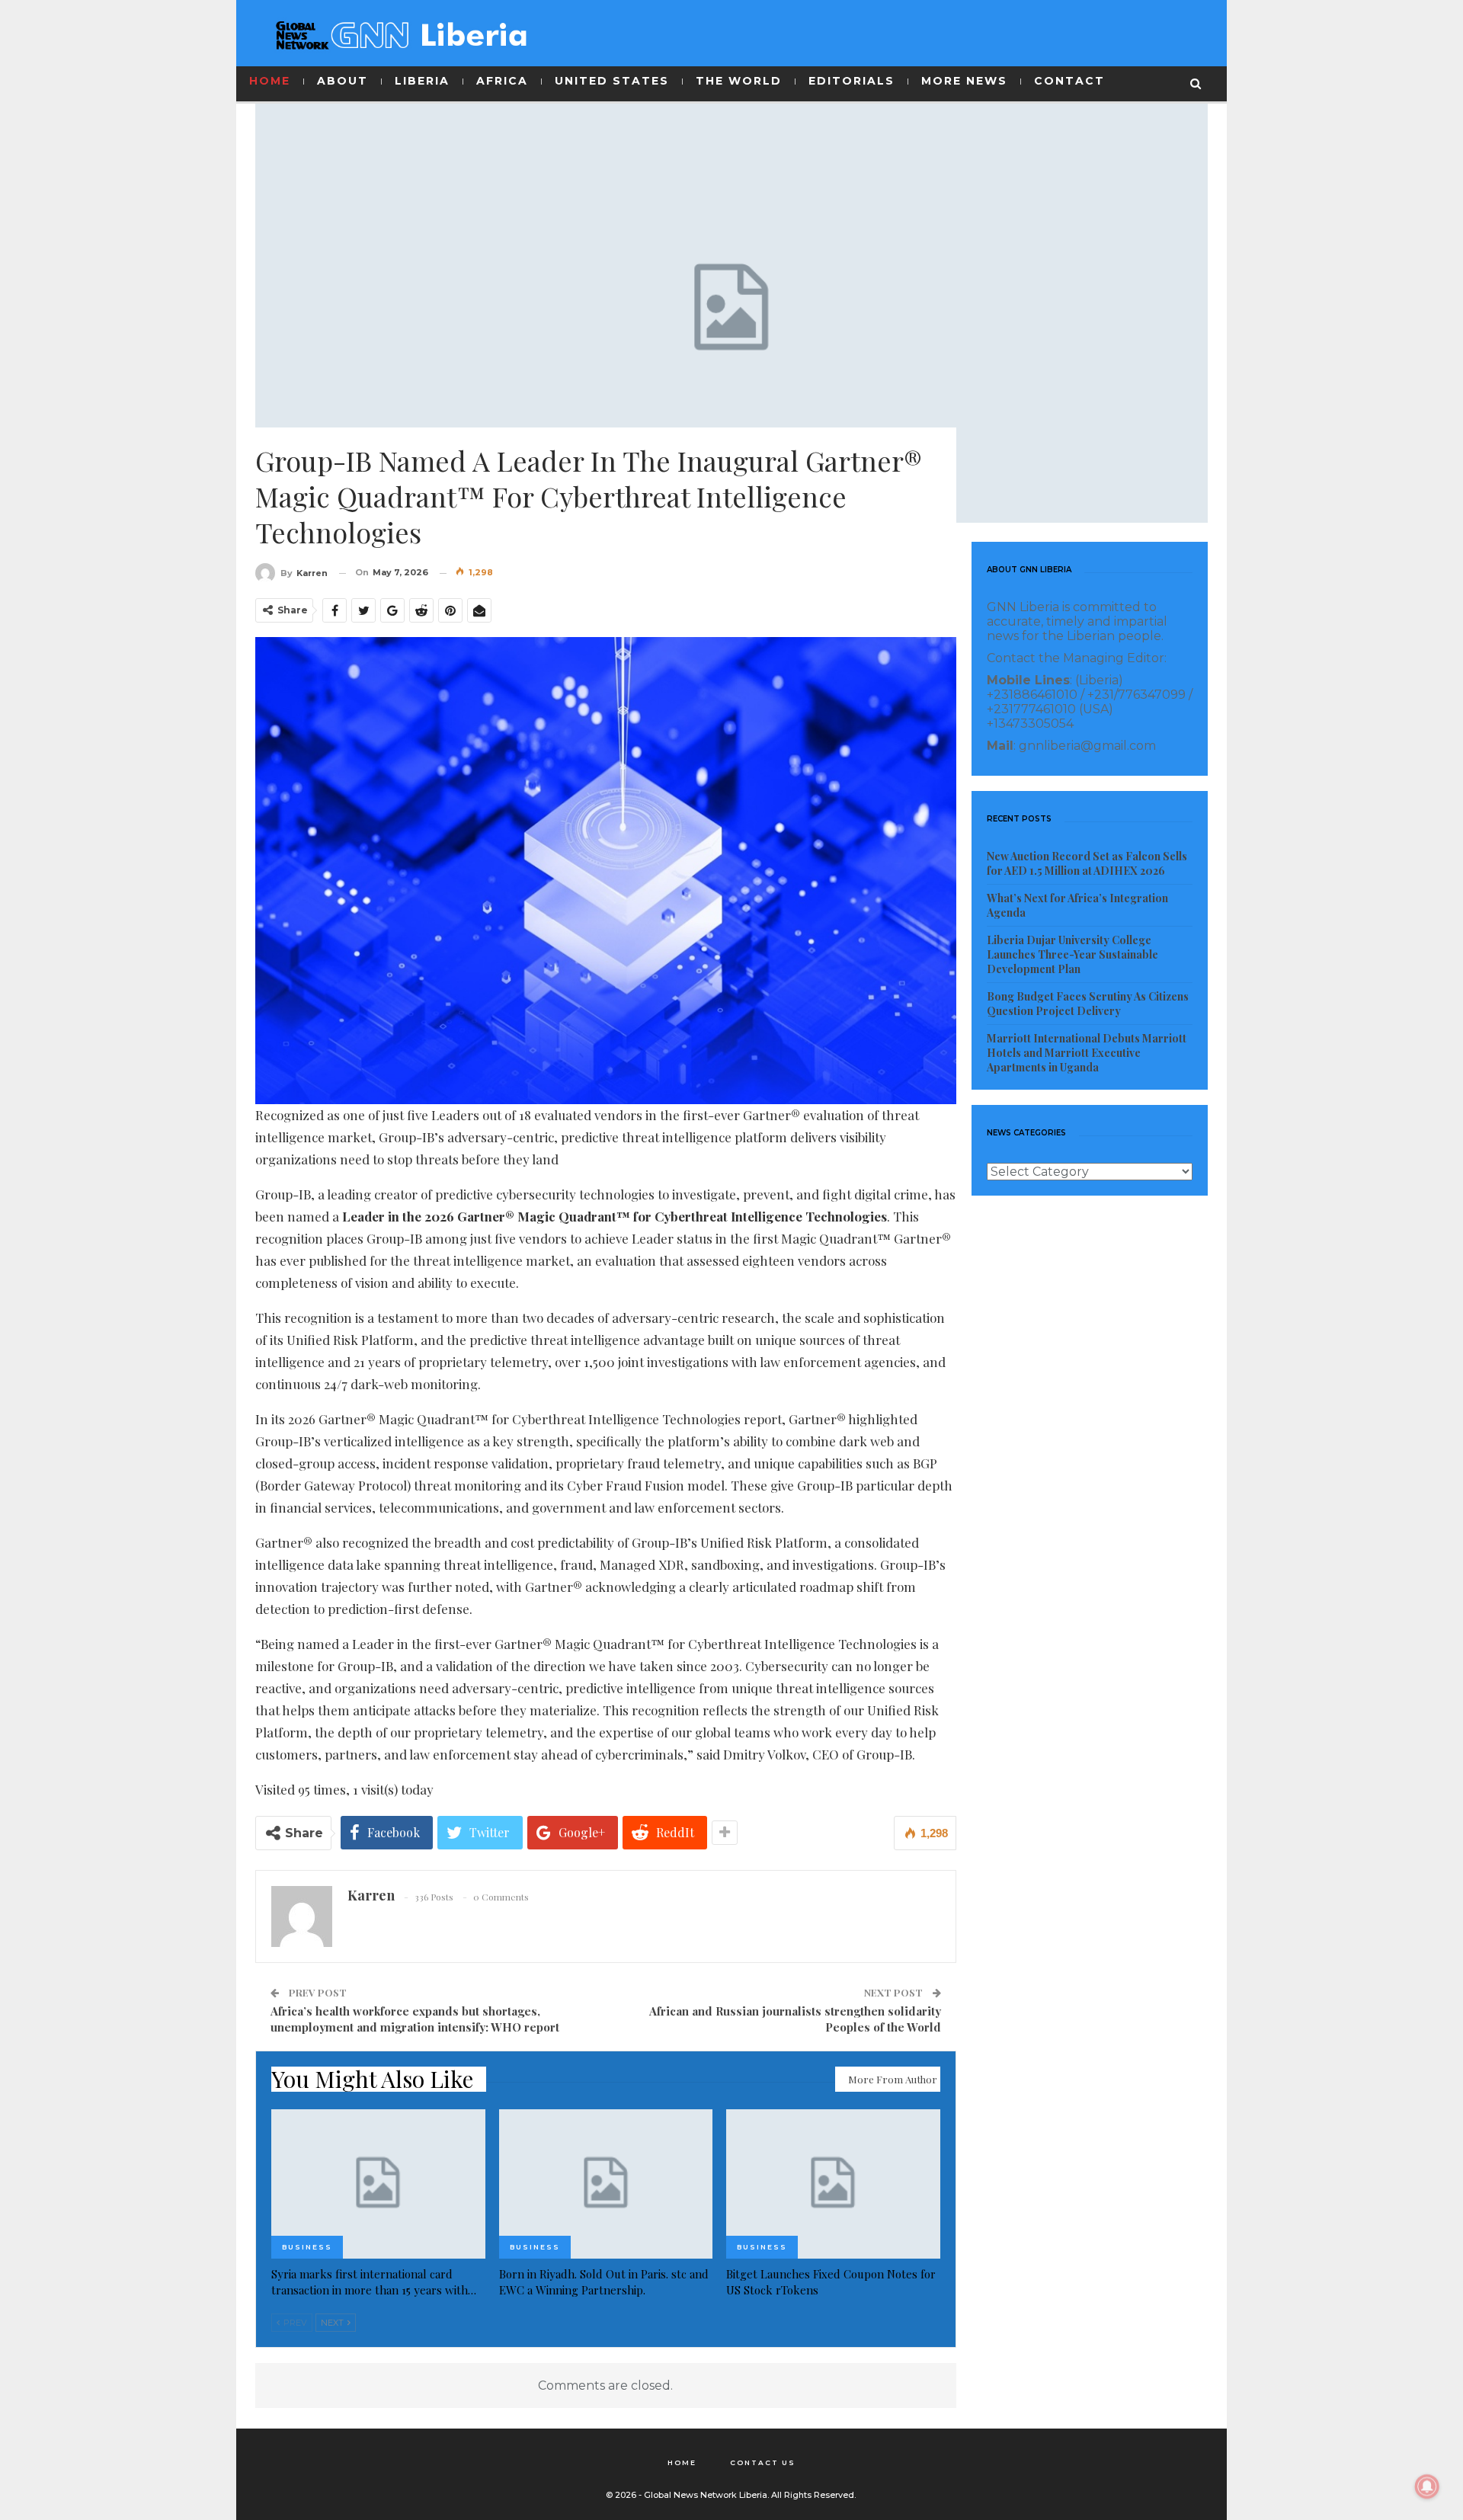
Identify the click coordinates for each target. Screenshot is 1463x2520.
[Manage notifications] (1427, 2486)
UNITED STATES (612, 81)
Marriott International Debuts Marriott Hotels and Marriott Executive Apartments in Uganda (1087, 1053)
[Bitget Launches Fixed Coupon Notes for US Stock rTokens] (833, 2184)
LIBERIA (422, 81)
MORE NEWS (964, 81)
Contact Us (763, 2462)
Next (333, 2323)
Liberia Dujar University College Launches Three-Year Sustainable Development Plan (1072, 954)
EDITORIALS (852, 81)
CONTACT (1069, 81)
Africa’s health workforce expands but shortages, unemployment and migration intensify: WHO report (415, 2019)
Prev (294, 2323)
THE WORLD (739, 81)
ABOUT (343, 81)
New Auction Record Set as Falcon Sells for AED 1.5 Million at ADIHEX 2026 (1087, 863)
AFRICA (502, 81)
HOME (270, 81)
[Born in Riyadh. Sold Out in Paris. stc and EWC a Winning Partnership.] (606, 2184)
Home (682, 2462)
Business (307, 2247)
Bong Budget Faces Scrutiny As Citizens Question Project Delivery (1088, 1004)
